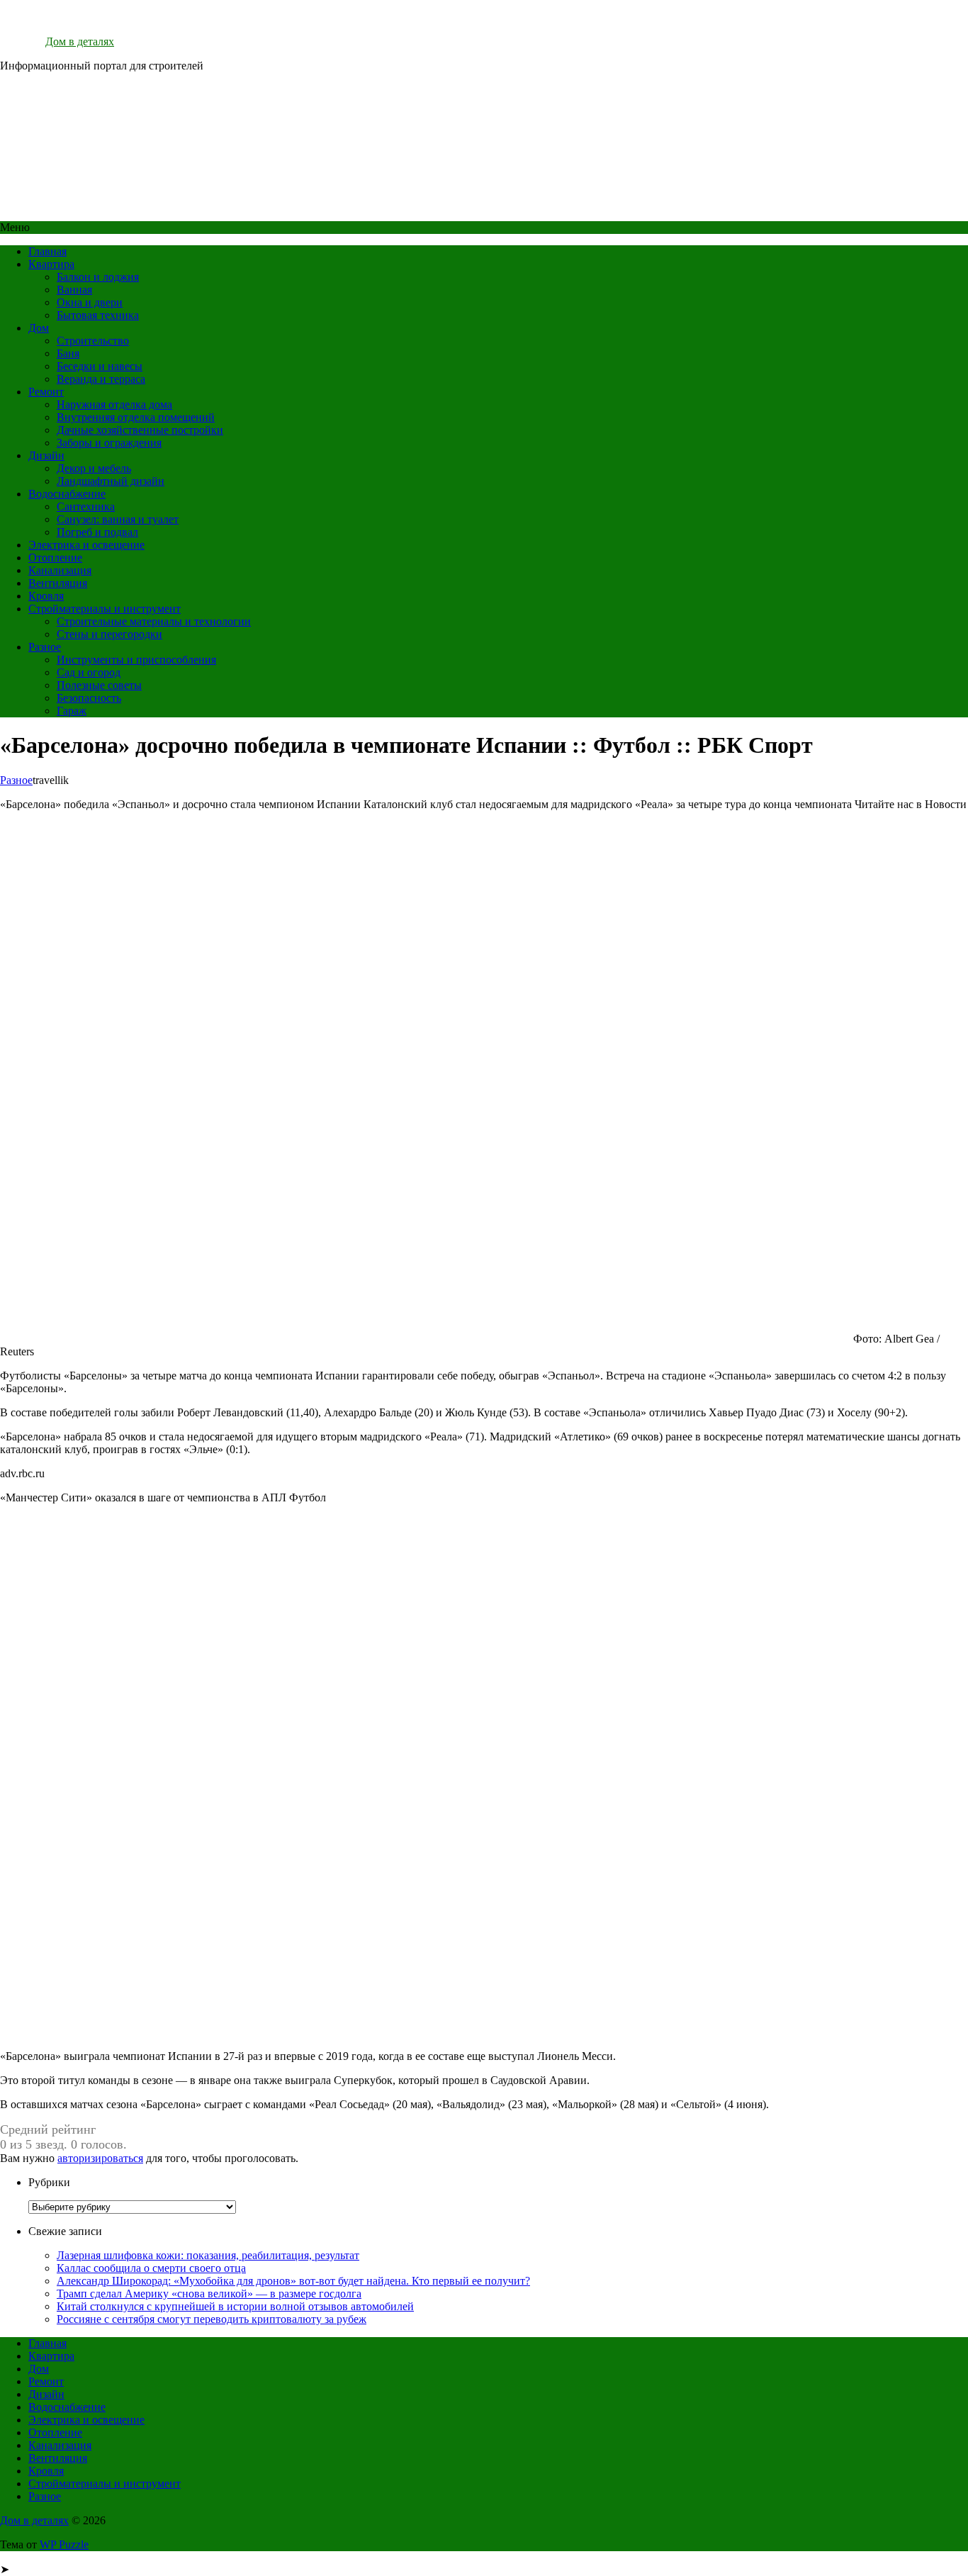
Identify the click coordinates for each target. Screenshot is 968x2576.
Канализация (60, 570)
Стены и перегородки (109, 634)
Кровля (46, 596)
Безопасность (89, 698)
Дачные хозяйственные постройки (140, 430)
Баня (68, 353)
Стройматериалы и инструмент (105, 609)
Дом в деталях (80, 41)
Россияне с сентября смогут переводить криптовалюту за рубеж (212, 2319)
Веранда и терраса (101, 379)
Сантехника (86, 506)
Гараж (72, 711)
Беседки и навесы (100, 366)
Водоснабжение (67, 494)
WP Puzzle (64, 2544)
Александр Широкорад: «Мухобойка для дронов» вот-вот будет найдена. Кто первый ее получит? (293, 2281)
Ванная (74, 290)
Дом (39, 328)
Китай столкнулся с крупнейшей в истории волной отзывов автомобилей (235, 2306)
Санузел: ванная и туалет (118, 519)
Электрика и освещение (86, 545)
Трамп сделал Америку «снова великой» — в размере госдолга (209, 2294)
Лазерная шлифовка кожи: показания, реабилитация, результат (208, 2255)
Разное (45, 647)
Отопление (55, 558)
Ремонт (46, 392)
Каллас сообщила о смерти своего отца (151, 2268)
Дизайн (46, 455)
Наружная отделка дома (114, 404)
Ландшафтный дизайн (111, 481)
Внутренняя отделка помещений (136, 417)
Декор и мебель (94, 468)
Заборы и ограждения (109, 443)
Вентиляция (58, 583)
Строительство (93, 341)
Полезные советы (99, 685)
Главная (47, 251)
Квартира (51, 264)
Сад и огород (89, 672)
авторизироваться (100, 2158)
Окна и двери (90, 302)
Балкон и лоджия (98, 277)
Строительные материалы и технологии (154, 621)
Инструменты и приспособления (136, 660)
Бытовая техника (98, 315)
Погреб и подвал (97, 532)
